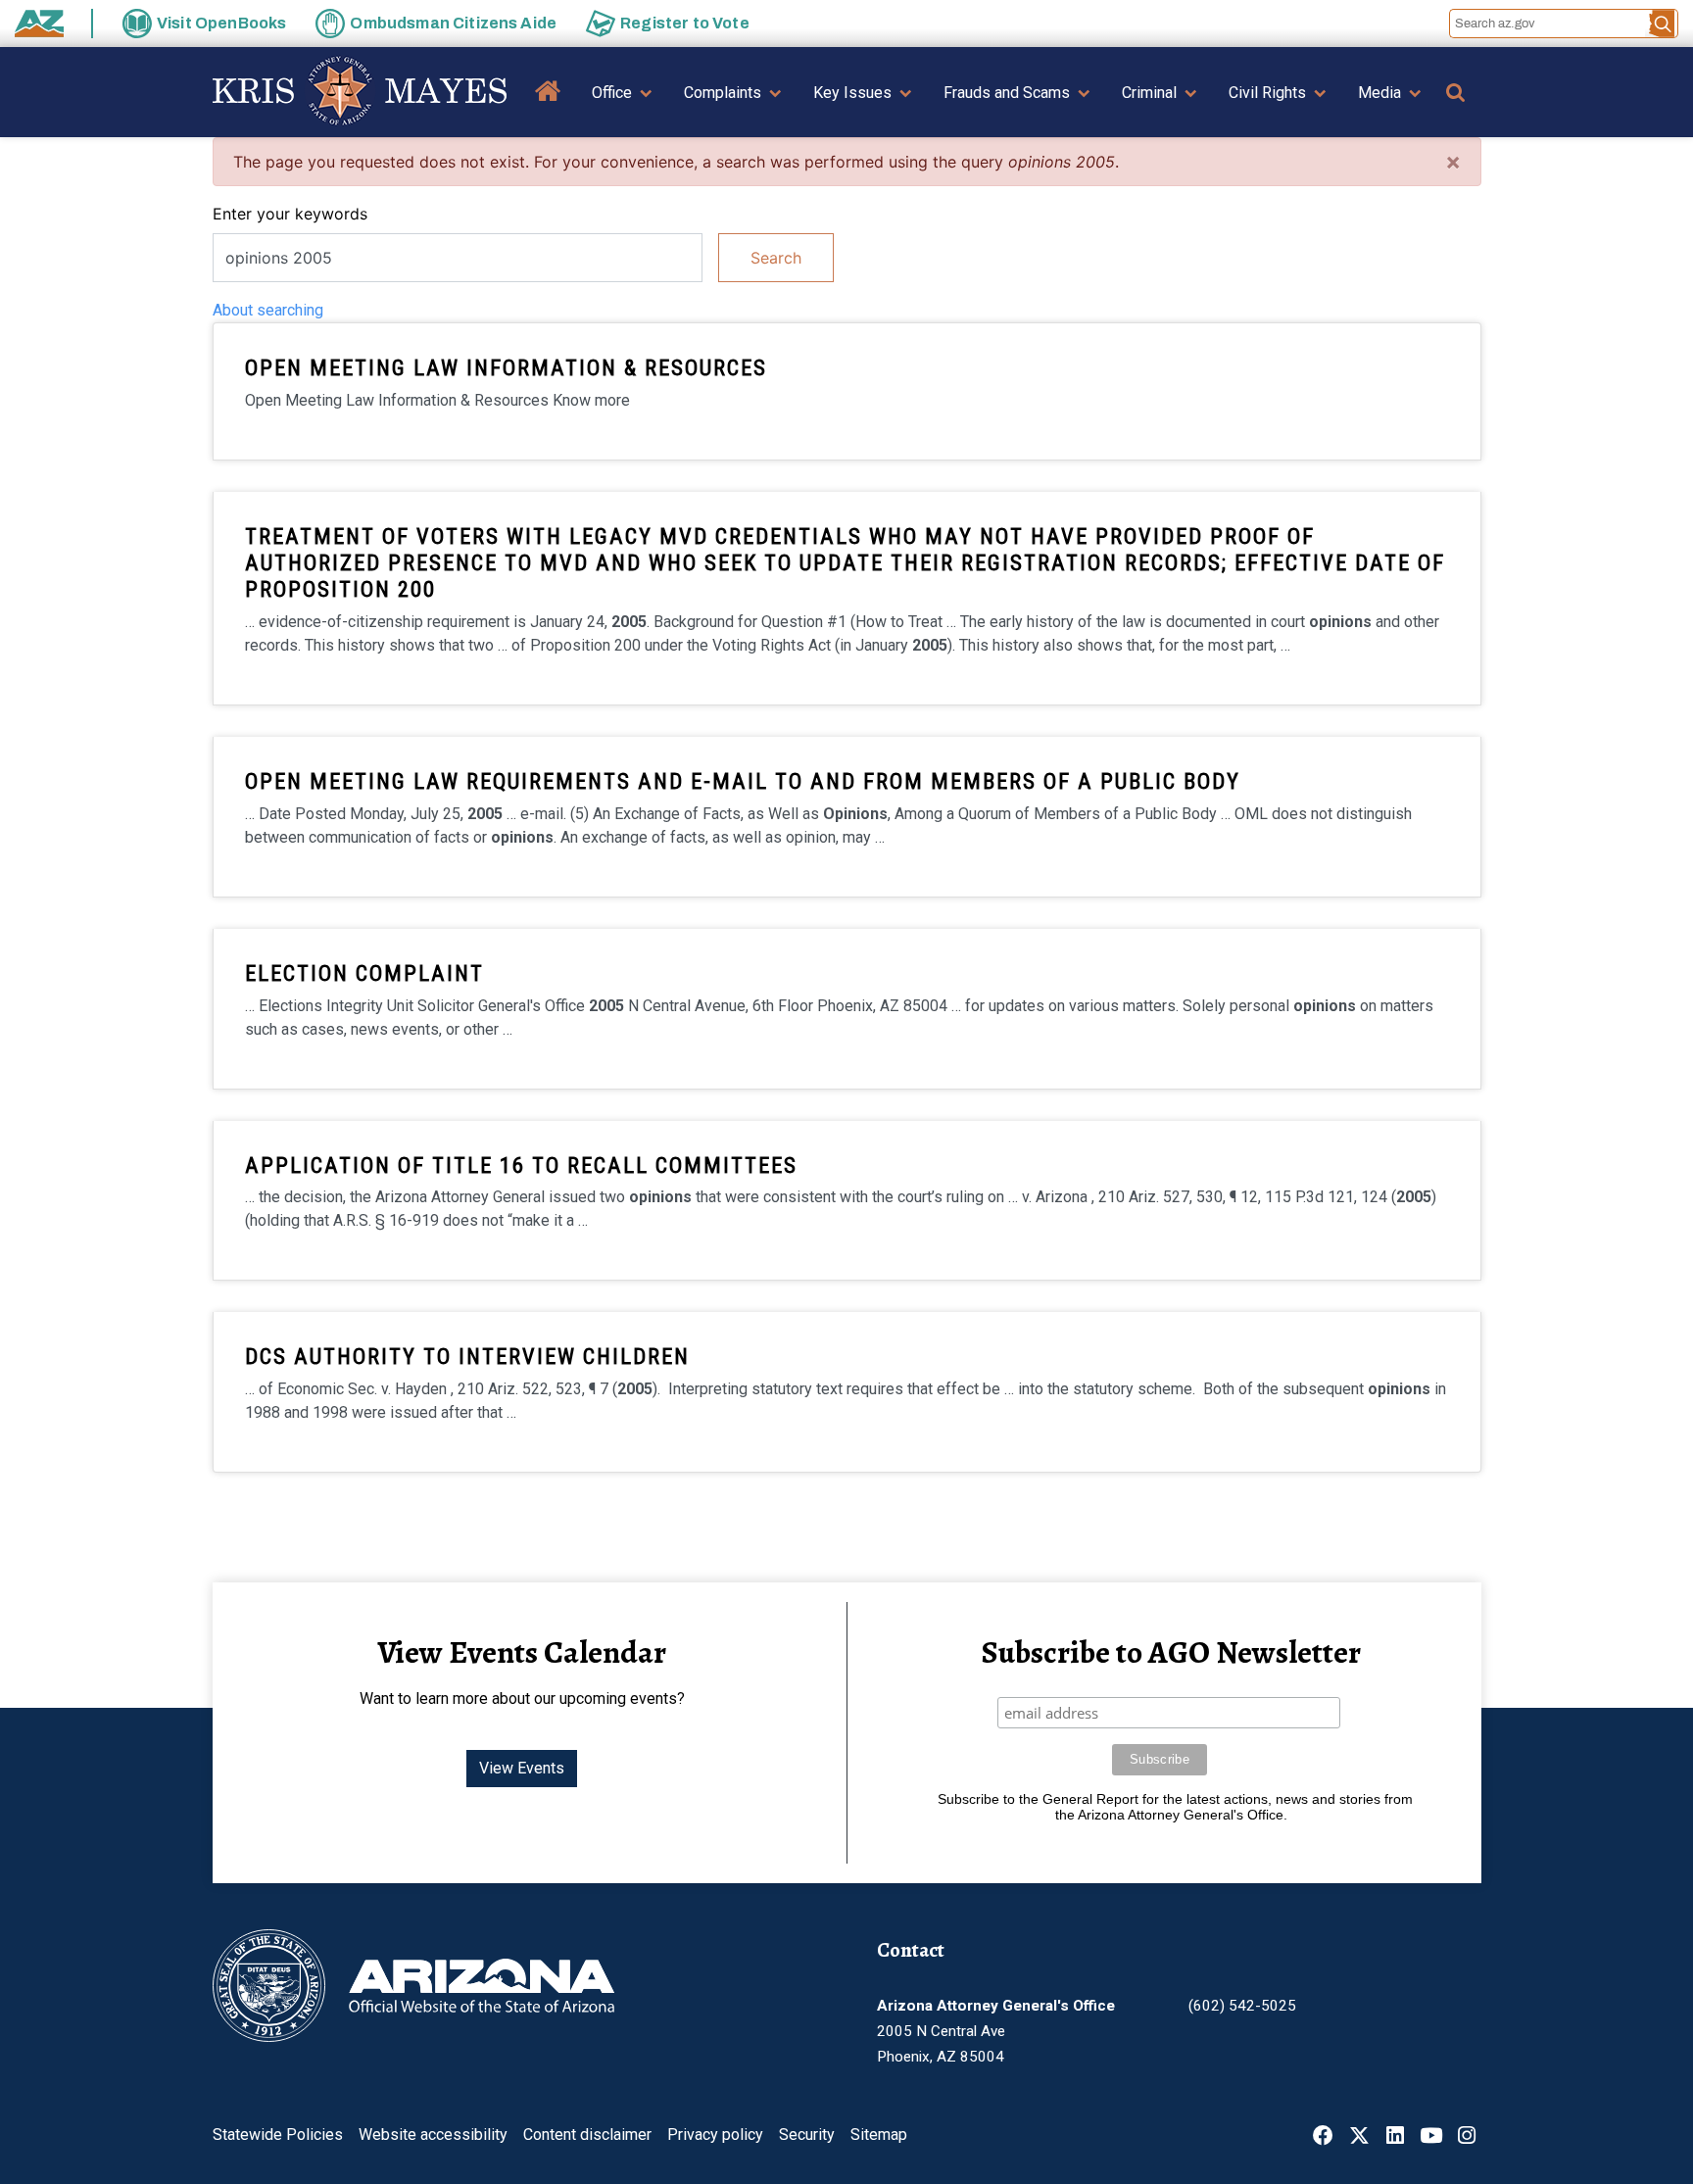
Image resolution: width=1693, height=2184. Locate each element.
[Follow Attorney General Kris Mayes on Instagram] (1467, 2137)
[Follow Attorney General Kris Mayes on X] (1359, 2137)
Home (548, 105)
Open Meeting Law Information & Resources (506, 367)
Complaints (723, 93)
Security (807, 2135)
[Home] (360, 92)
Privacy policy (715, 2135)
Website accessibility (433, 2135)
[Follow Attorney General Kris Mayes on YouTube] (1431, 2137)
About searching (268, 310)
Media (1379, 93)
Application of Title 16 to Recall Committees (521, 1165)
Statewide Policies (278, 2135)
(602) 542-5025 (1242, 2006)
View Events (522, 1768)
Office (612, 93)
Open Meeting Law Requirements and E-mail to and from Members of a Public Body (743, 781)
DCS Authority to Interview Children (467, 1356)
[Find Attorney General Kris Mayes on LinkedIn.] (1395, 2137)
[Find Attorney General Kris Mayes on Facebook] (1323, 2137)
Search (776, 258)
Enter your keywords (290, 214)
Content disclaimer (587, 2135)
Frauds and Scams (1007, 93)
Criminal (1149, 93)
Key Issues (852, 93)
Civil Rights (1267, 93)
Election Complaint (364, 973)
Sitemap (879, 2135)
